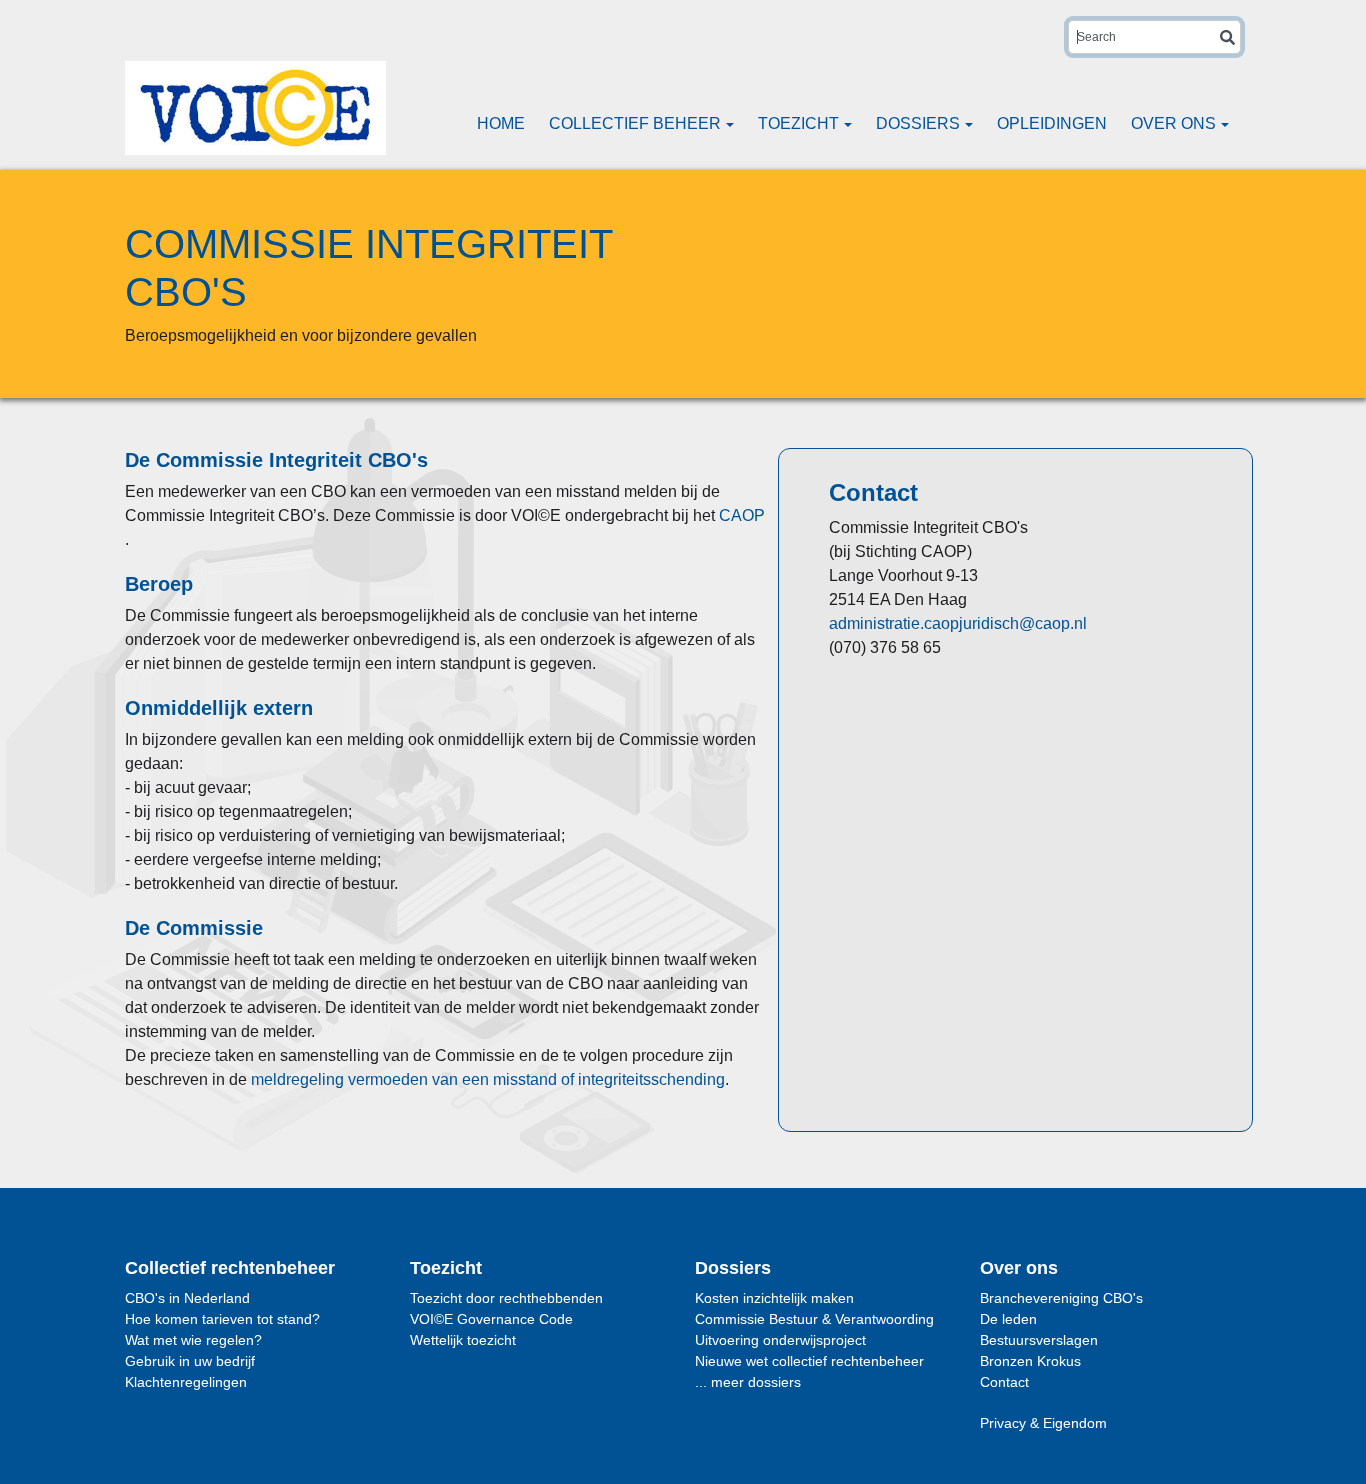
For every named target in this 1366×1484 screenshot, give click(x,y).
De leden (1008, 1319)
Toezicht (800, 123)
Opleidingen (1052, 123)
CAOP (742, 515)
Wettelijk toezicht (463, 1340)
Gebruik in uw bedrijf (190, 1361)
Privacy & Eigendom (1043, 1423)
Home (501, 123)
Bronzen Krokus (1030, 1361)
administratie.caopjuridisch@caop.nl (958, 623)
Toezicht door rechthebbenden (506, 1298)
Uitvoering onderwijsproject (780, 1340)
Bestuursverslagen (1039, 1340)
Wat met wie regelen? (193, 1340)
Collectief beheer (637, 123)
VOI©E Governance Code (491, 1319)
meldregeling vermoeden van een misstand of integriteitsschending (488, 1079)
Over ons (1175, 123)
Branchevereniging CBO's (1061, 1298)
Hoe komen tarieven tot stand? (222, 1319)
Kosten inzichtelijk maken (774, 1298)
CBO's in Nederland (187, 1298)
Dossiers (920, 123)
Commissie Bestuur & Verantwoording (814, 1319)
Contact (1004, 1382)
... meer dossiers (748, 1382)
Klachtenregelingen (186, 1382)
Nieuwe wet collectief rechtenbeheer (809, 1361)
